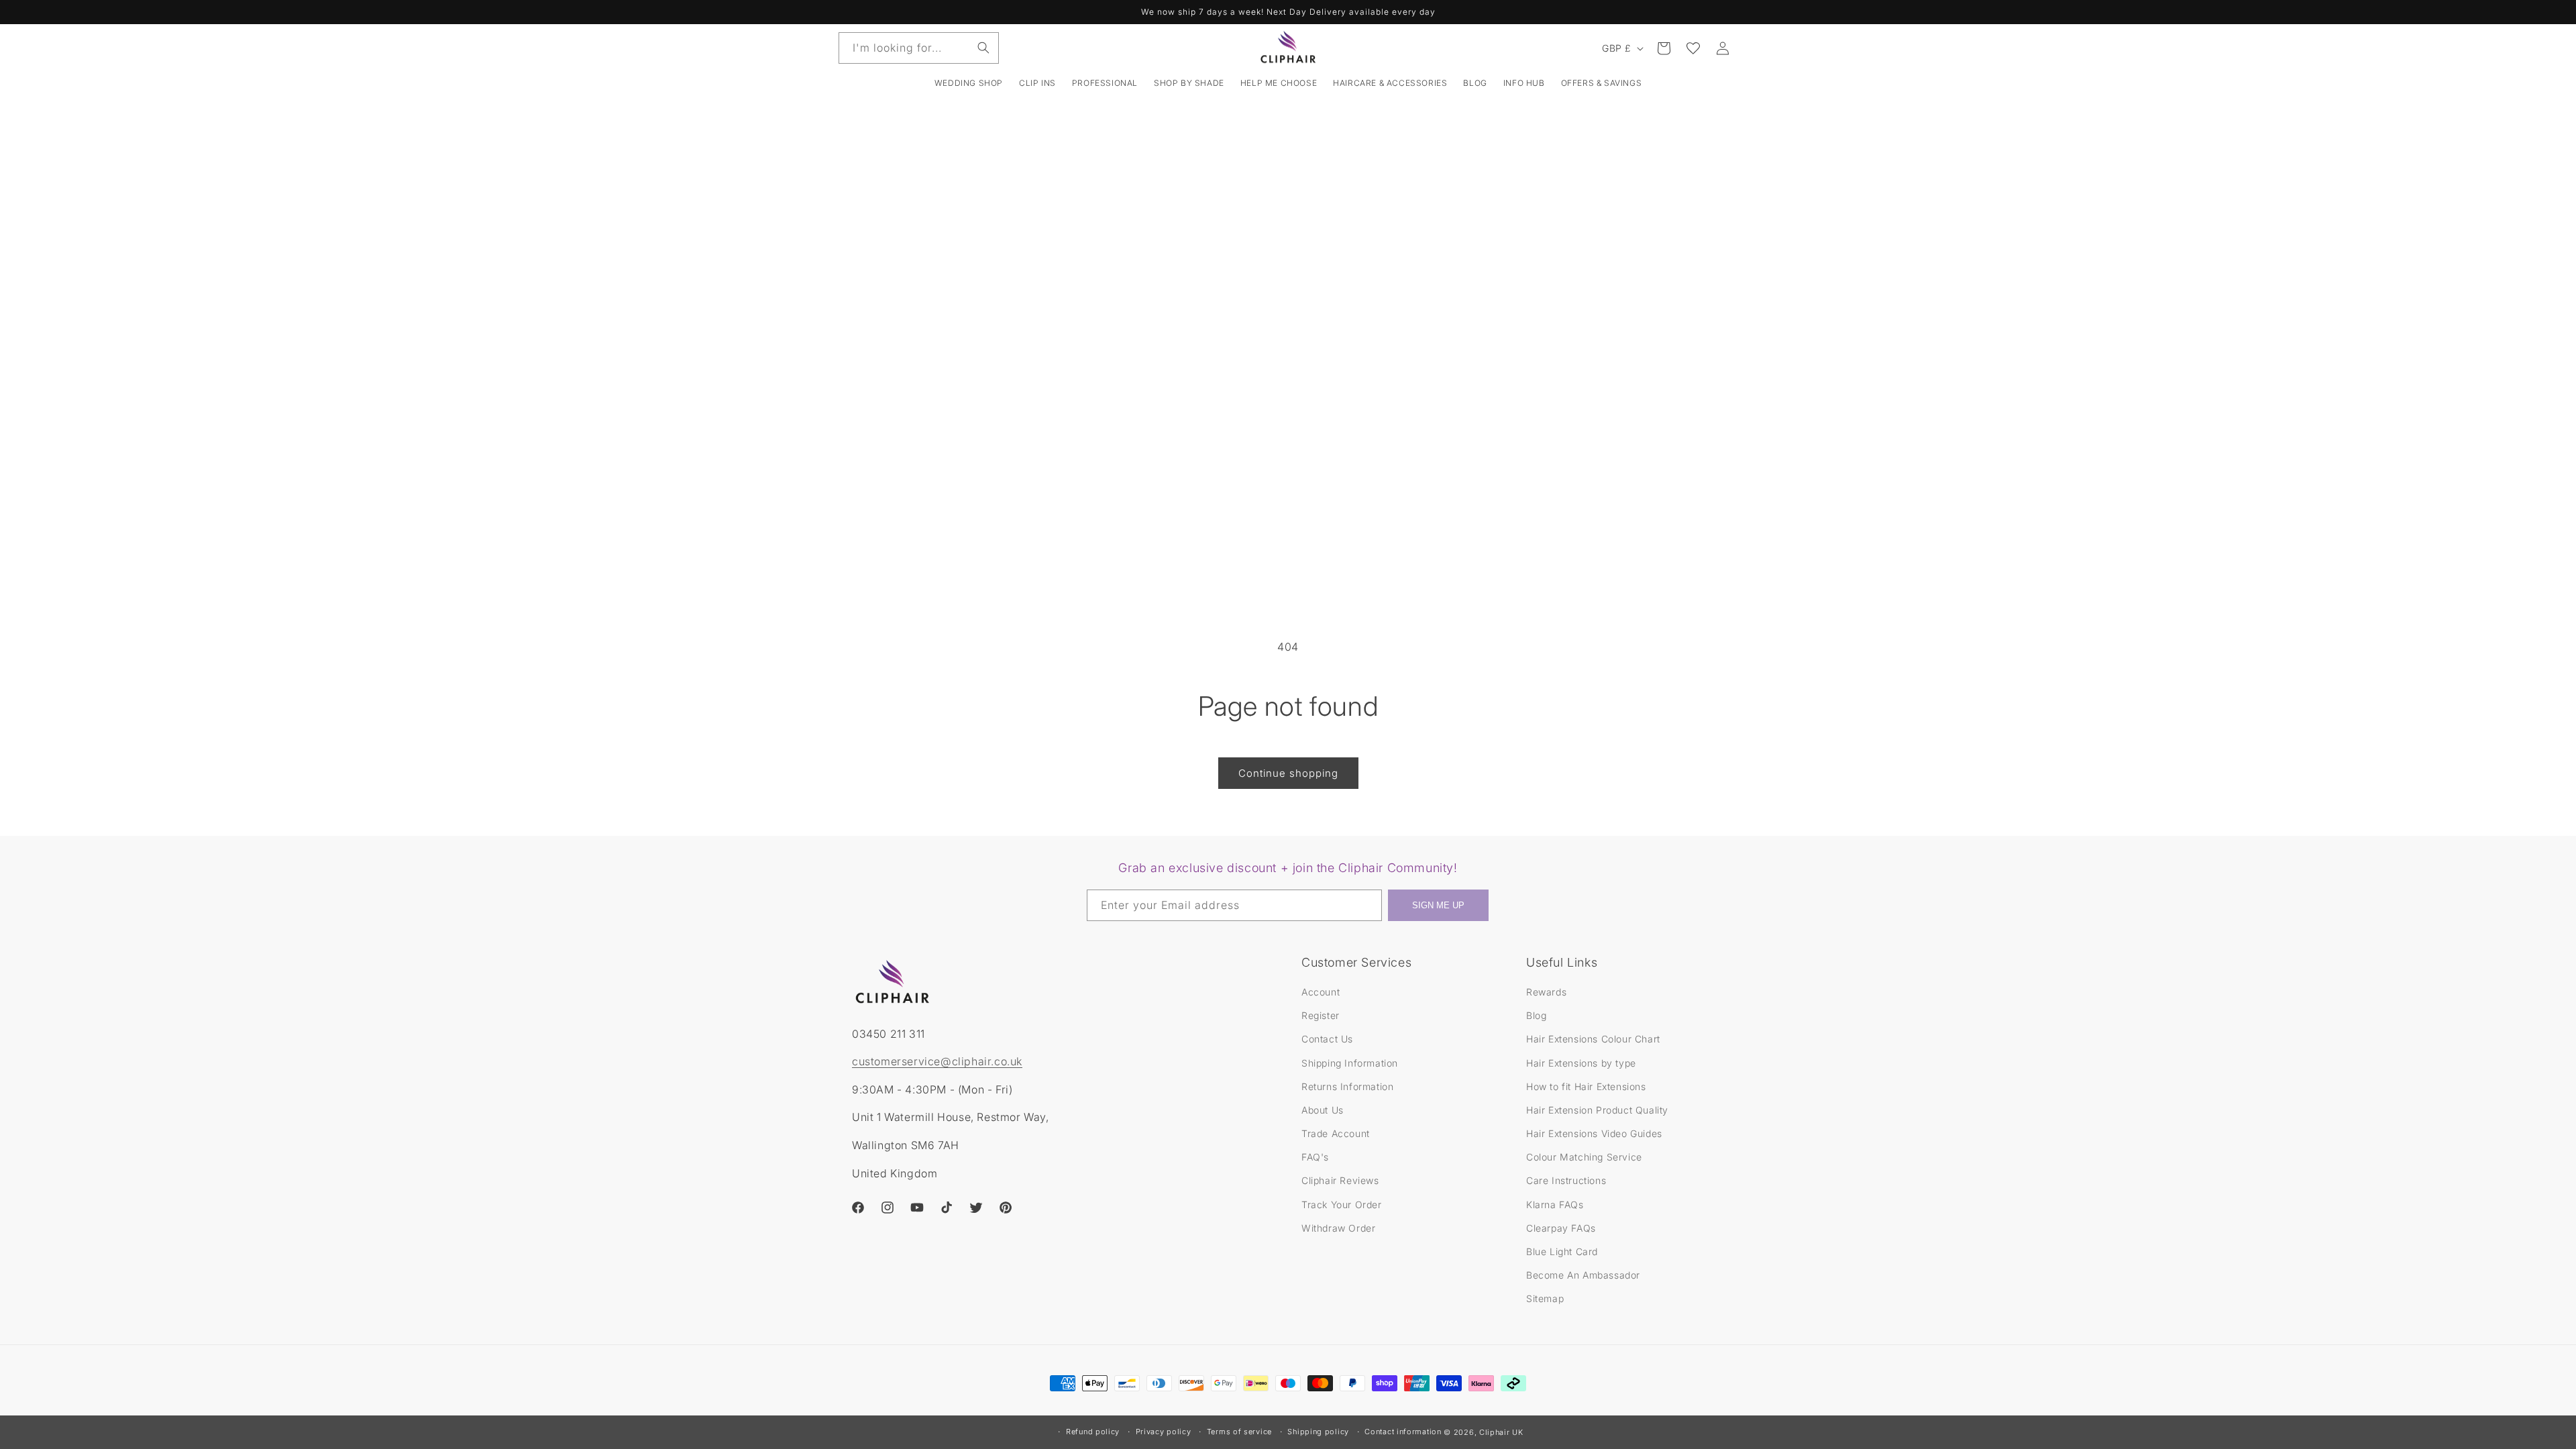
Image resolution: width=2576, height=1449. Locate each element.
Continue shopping (1288, 773)
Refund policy (1093, 1432)
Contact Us (1327, 1039)
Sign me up (1438, 905)
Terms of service (1239, 1432)
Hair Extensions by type (1581, 1063)
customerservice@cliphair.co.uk (937, 1061)
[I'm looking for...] (983, 48)
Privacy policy (1164, 1432)
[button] (1037, 83)
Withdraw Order (1338, 1228)
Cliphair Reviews (1340, 1180)
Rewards (1546, 992)
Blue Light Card (1562, 1251)
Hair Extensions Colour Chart (1593, 1039)
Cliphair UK (1501, 1432)
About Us (1323, 1110)
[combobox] (919, 48)
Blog (1536, 1015)
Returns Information (1347, 1086)
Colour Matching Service (1584, 1157)
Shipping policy (1318, 1432)
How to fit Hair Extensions (1586, 1086)
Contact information (1403, 1432)
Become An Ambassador (1583, 1275)
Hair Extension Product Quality (1597, 1110)
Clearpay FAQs (1561, 1228)
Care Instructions (1566, 1180)
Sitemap (1545, 1298)
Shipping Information (1350, 1063)
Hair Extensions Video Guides (1594, 1133)
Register (1321, 1015)
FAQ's (1315, 1157)
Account (1321, 992)
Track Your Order (1342, 1204)
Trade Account (1336, 1133)
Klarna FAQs (1555, 1204)
